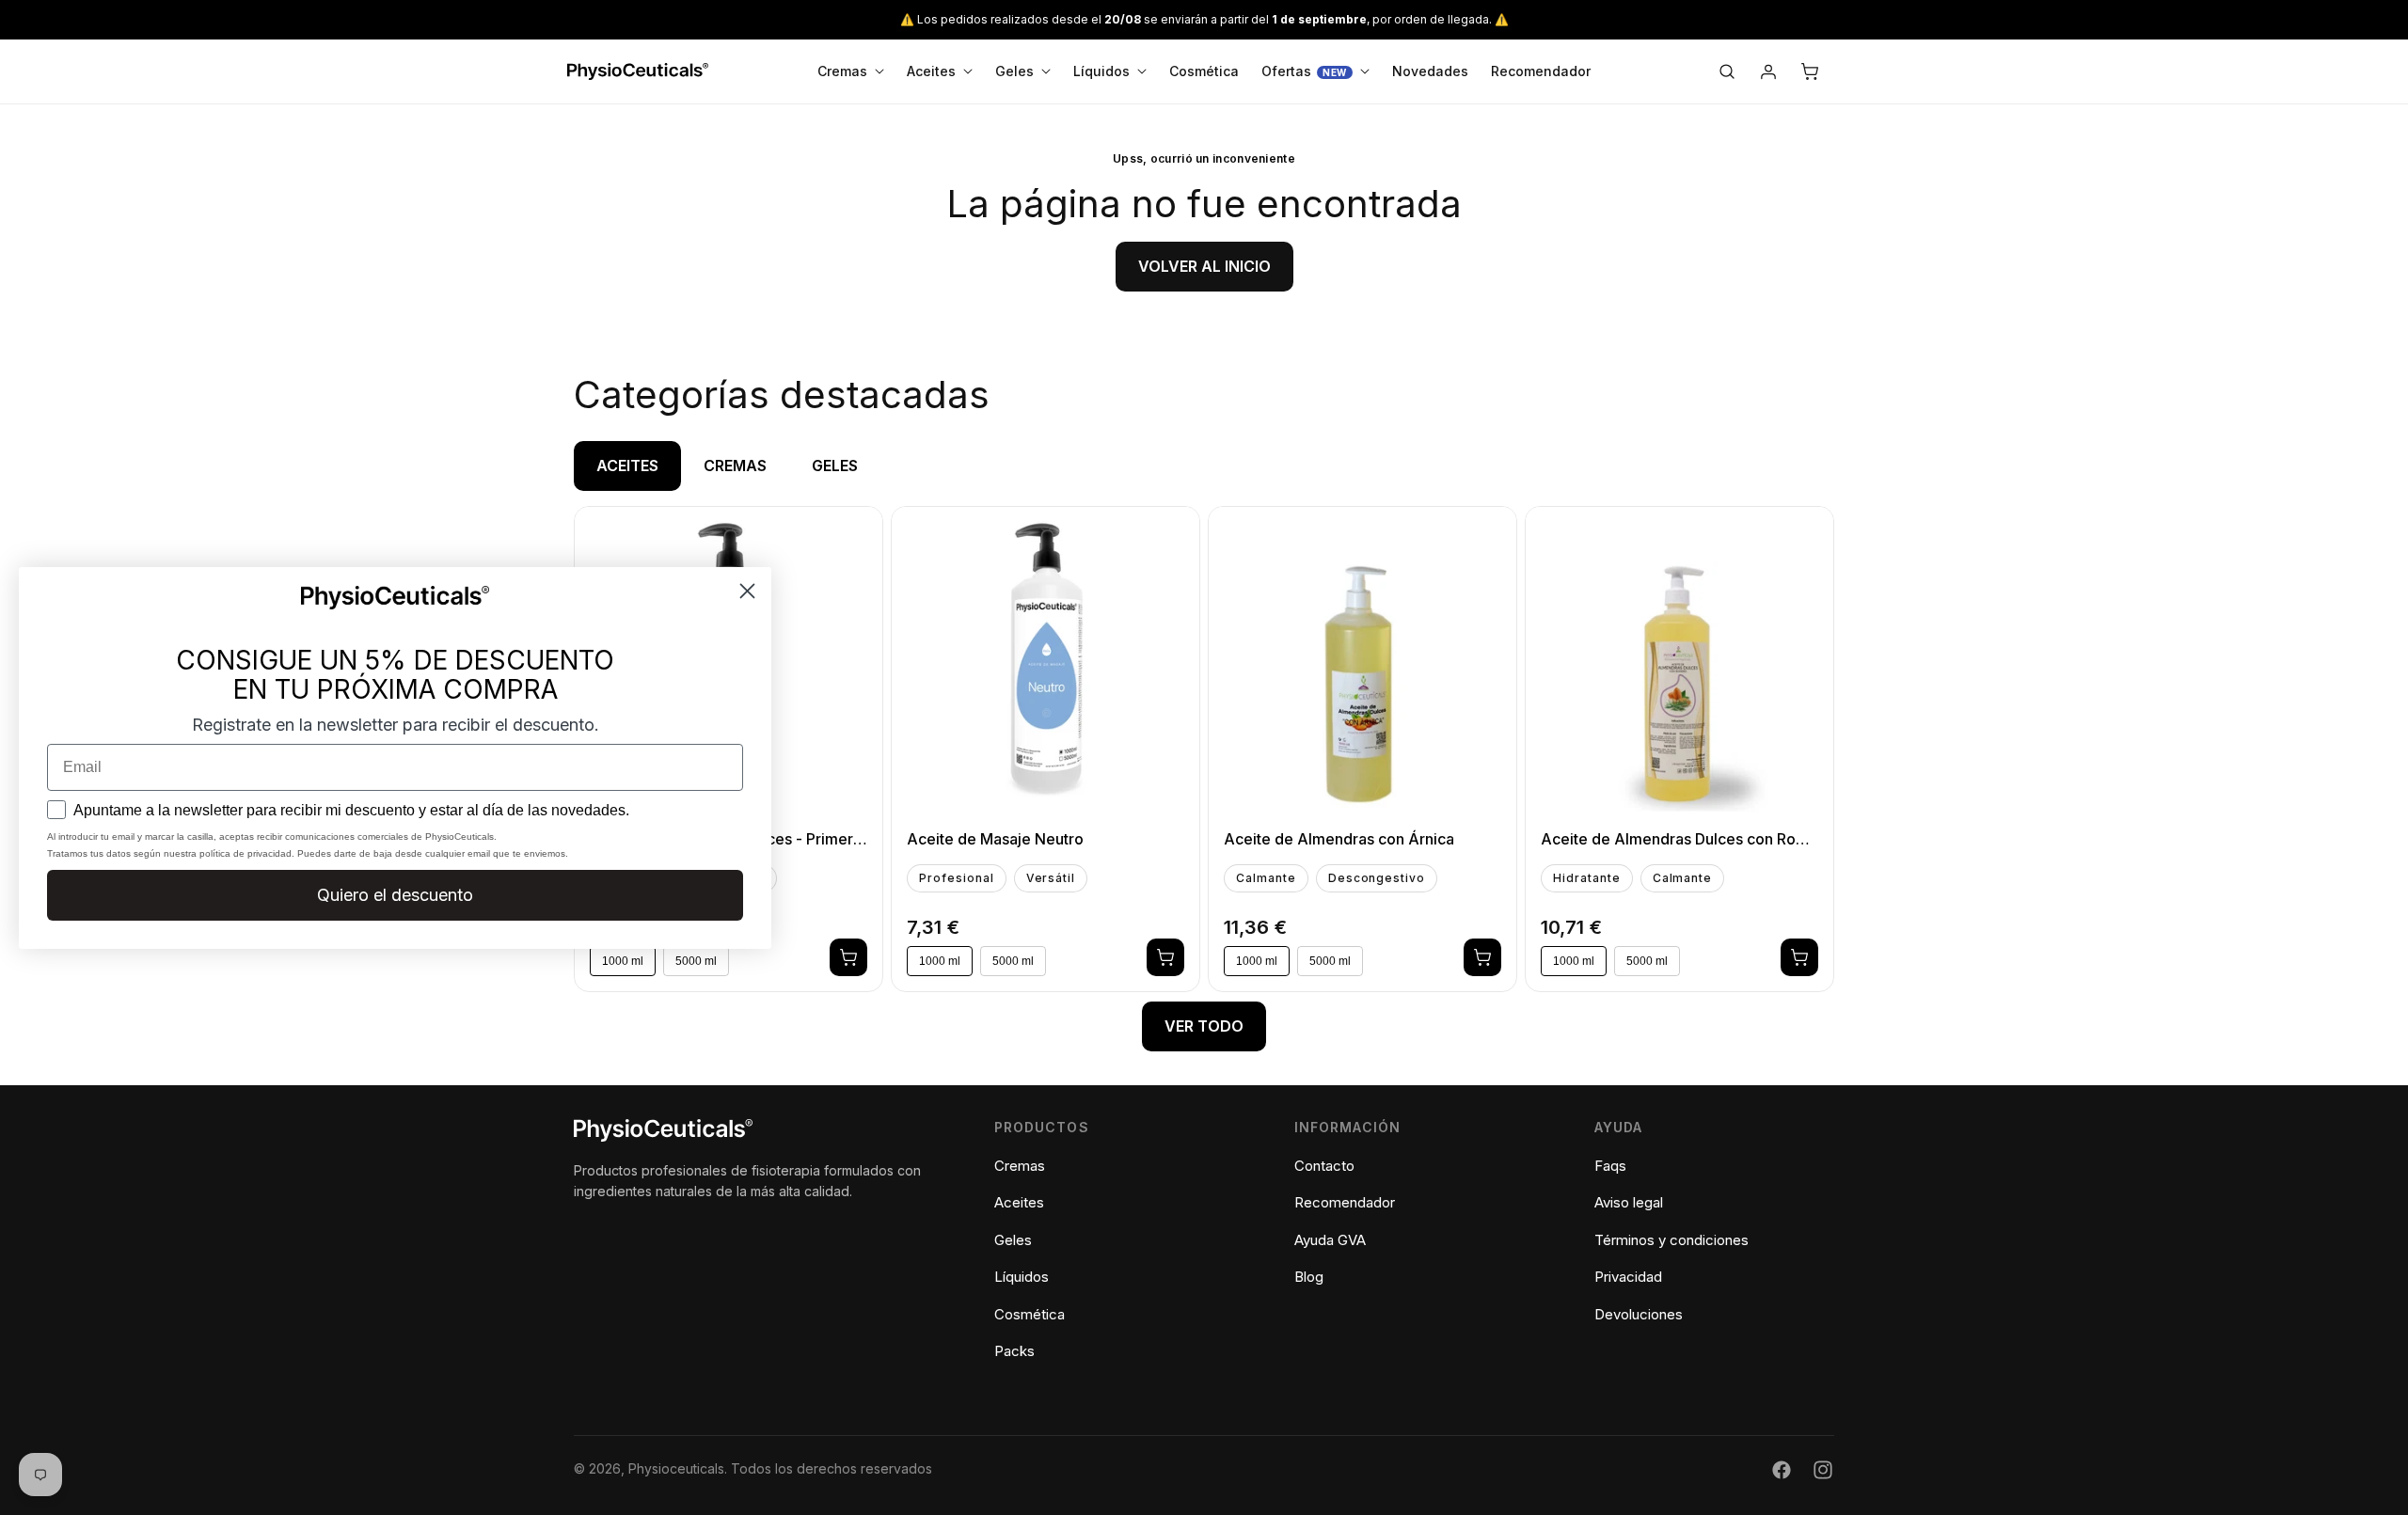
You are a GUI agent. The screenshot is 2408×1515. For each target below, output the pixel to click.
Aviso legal (1629, 1203)
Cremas (1020, 1166)
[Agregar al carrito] (848, 957)
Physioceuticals (676, 1469)
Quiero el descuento (395, 895)
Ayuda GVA (1330, 1240)
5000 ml (1013, 961)
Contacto (1324, 1166)
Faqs (1610, 1166)
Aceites (1019, 1203)
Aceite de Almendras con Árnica (1339, 839)
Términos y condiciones (1671, 1240)
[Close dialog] (747, 590)
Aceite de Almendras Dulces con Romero (1679, 839)
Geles (1013, 1240)
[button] (1727, 71)
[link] (1204, 267)
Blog (1309, 1278)
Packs (1014, 1352)
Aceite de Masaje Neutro (995, 839)
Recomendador (1345, 1203)
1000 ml (940, 961)
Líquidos (1022, 1278)
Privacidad (1628, 1278)
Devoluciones (1639, 1314)
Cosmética (1030, 1314)
